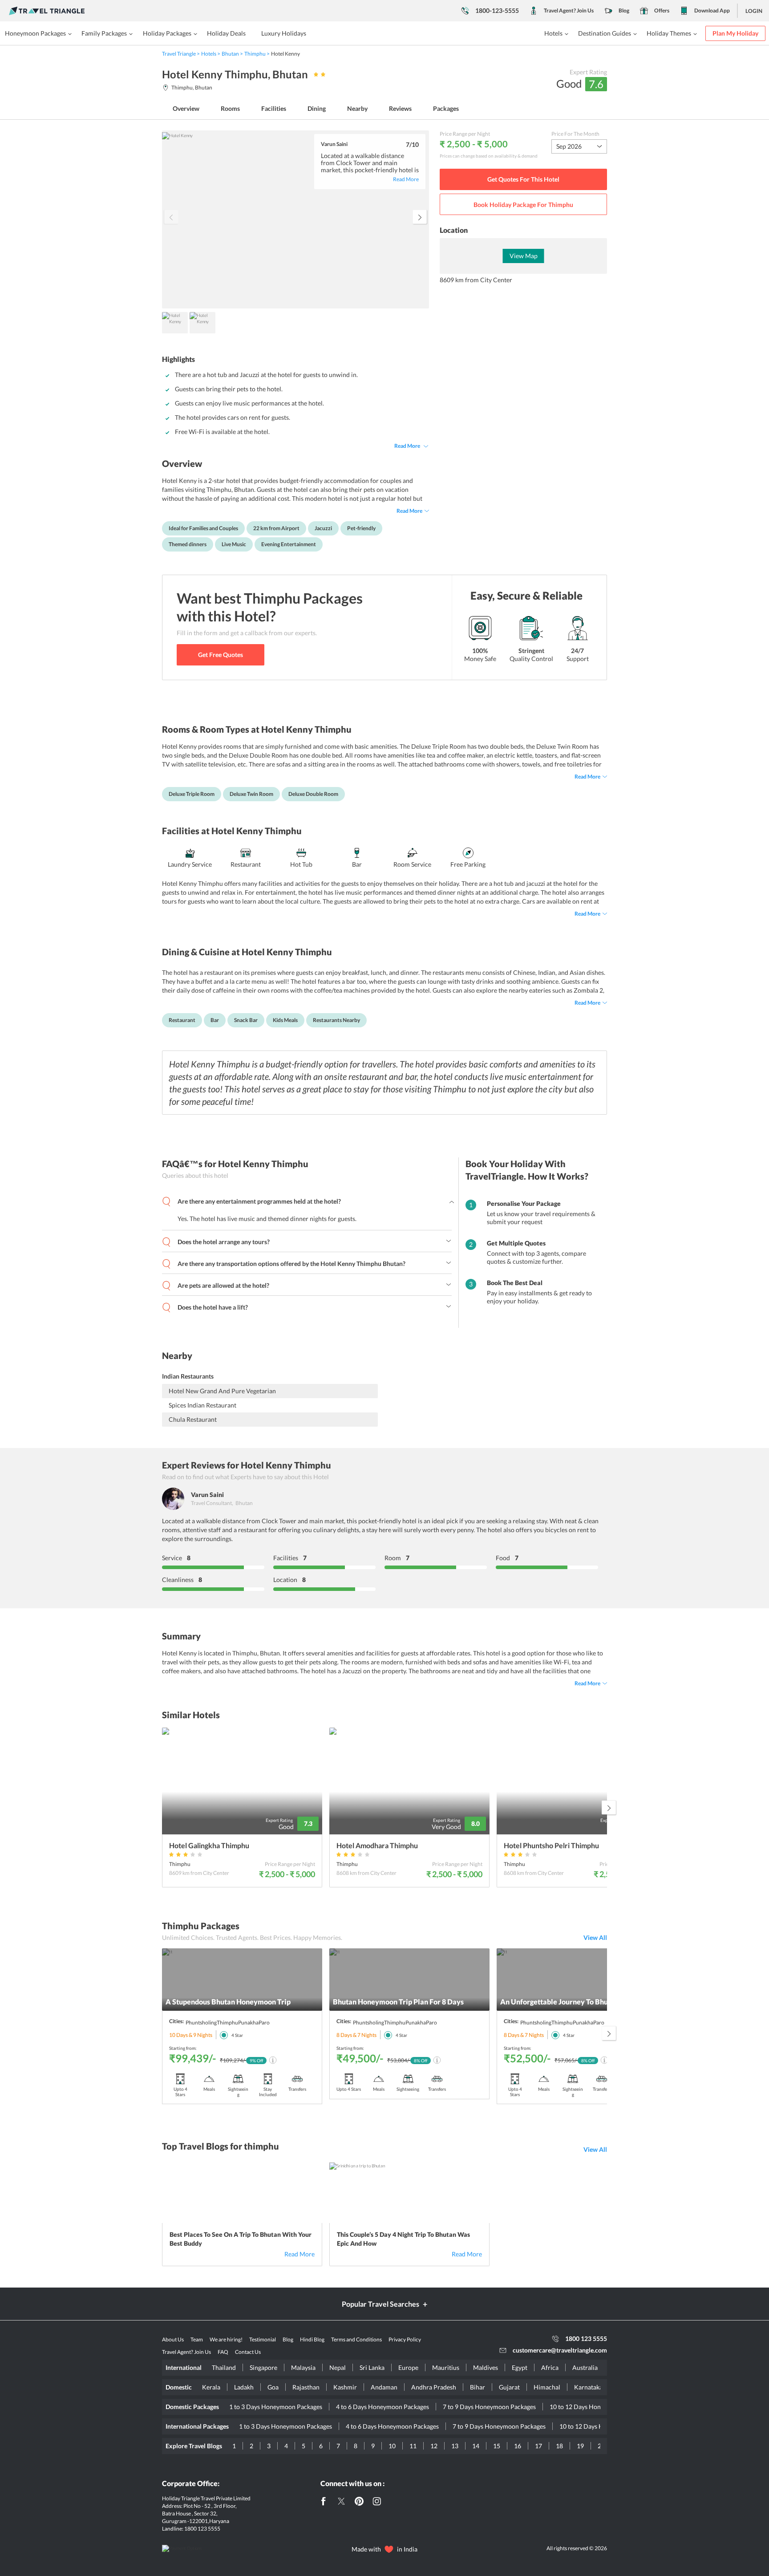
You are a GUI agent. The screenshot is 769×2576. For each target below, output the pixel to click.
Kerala (211, 2387)
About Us (173, 2339)
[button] (420, 217)
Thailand (224, 2367)
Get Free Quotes (221, 655)
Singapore (263, 2367)
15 (497, 2446)
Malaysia (303, 2367)
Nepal (338, 2367)
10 (392, 2446)
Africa (550, 2367)
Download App (712, 10)
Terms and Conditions (356, 2339)
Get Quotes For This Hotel (523, 179)
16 (518, 2446)
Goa (273, 2387)
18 (559, 2446)
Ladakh (244, 2387)
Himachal (547, 2387)
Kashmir (345, 2387)
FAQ (223, 2352)
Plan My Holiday (735, 33)
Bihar (478, 2387)
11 (413, 2446)
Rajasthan (306, 2387)
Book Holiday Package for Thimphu (523, 205)
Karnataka (588, 2387)
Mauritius (446, 2367)
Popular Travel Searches (380, 2304)
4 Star (237, 2035)
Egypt (520, 2367)
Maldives (486, 2367)
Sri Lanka (372, 2367)
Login (754, 11)
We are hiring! (226, 2339)
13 (455, 2446)
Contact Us (248, 2352)
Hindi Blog (312, 2339)
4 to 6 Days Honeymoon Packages (382, 2407)
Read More (407, 446)
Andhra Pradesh (434, 2387)
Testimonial (263, 2339)
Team (197, 2339)
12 (434, 2446)
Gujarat (509, 2387)
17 (538, 2446)
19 (580, 2446)
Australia (585, 2367)
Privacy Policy (405, 2339)
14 (476, 2446)
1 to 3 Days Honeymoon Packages (276, 2407)
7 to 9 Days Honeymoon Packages (489, 2407)
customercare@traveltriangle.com (560, 2350)
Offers (662, 10)
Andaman (384, 2387)
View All (595, 1937)
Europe (408, 2367)
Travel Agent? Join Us (569, 10)
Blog (624, 10)
